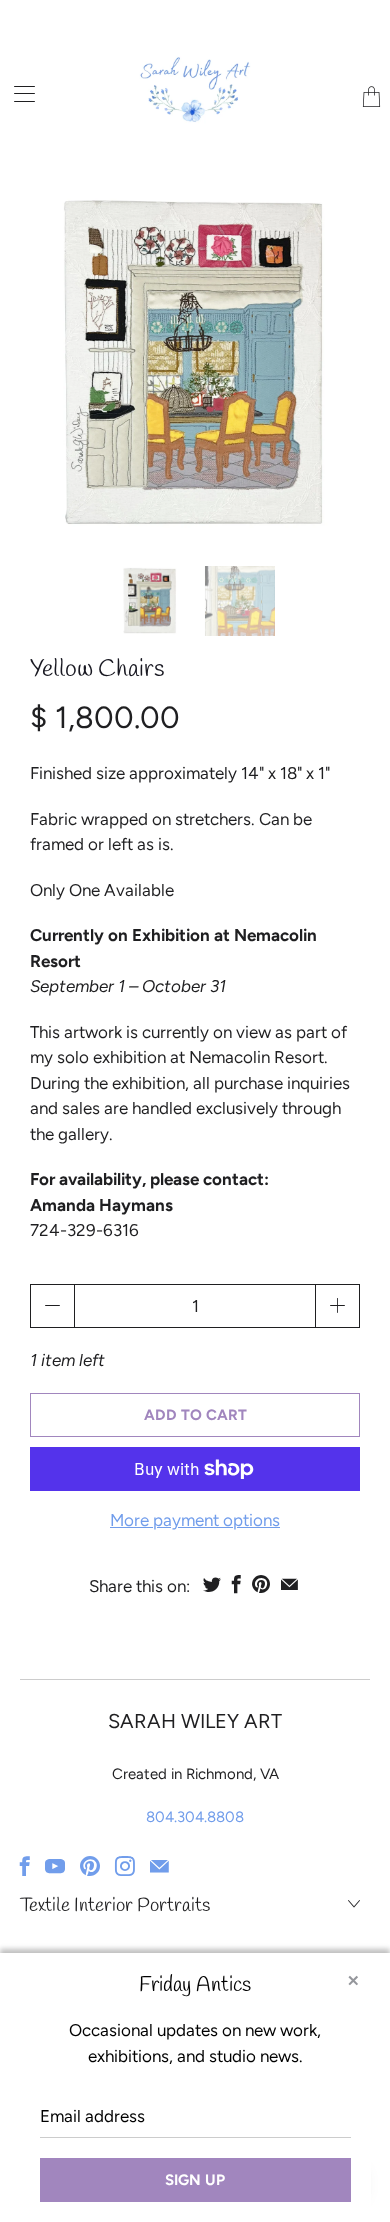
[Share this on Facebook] (236, 1584)
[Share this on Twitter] (212, 1584)
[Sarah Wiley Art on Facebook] (25, 1866)
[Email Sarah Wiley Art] (159, 1866)
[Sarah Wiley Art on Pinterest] (90, 1866)
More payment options (195, 1520)
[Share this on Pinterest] (261, 1584)
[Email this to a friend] (289, 1584)
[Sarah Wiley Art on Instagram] (125, 1866)
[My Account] (17, 93)
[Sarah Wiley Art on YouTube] (55, 1866)
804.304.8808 (195, 1817)
